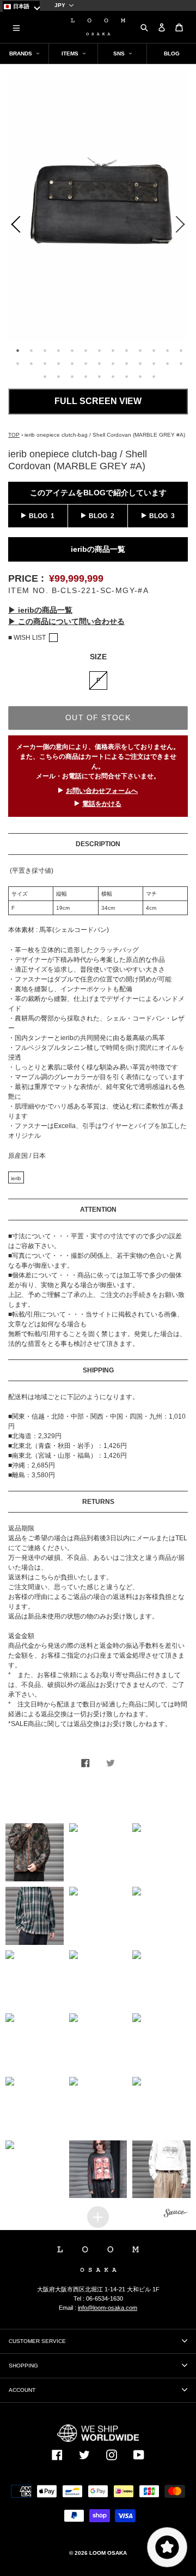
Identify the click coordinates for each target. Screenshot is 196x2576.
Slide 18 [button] (72, 363)
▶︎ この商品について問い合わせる (66, 621)
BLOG (38, 516)
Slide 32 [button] (113, 376)
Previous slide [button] (14, 226)
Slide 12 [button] (168, 350)
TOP (14, 435)
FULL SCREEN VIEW (98, 401)
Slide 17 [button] (59, 363)
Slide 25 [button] (168, 363)
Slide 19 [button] (86, 363)
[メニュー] (16, 27)
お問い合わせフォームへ (102, 791)
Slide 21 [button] (113, 363)
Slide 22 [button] (127, 363)
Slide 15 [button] (32, 363)
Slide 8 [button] (113, 350)
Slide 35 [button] (154, 376)
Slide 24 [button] (154, 363)
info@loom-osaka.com (108, 2308)
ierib (16, 1178)
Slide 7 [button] (100, 350)
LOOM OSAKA (108, 2553)
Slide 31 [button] (100, 376)
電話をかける (102, 804)
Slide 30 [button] (86, 376)
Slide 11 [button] (154, 350)
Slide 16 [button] (45, 363)
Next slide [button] (182, 226)
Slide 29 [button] (72, 376)
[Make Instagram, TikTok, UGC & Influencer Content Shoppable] (176, 2214)
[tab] (17, 349)
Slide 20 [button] (100, 363)
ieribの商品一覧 (98, 549)
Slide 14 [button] (18, 363)
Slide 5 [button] (72, 350)
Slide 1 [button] (18, 350)
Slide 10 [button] (140, 350)
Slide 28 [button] (59, 376)
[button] (35, 1852)
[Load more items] (98, 2217)
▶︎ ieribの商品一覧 (40, 610)
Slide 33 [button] (127, 376)
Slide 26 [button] (181, 363)
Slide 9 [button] (127, 350)
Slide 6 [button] (86, 350)
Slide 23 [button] (140, 363)
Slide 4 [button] (59, 350)
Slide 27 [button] (45, 376)
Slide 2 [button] (32, 350)
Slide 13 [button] (181, 350)
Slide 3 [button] (45, 350)
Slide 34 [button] (140, 376)
